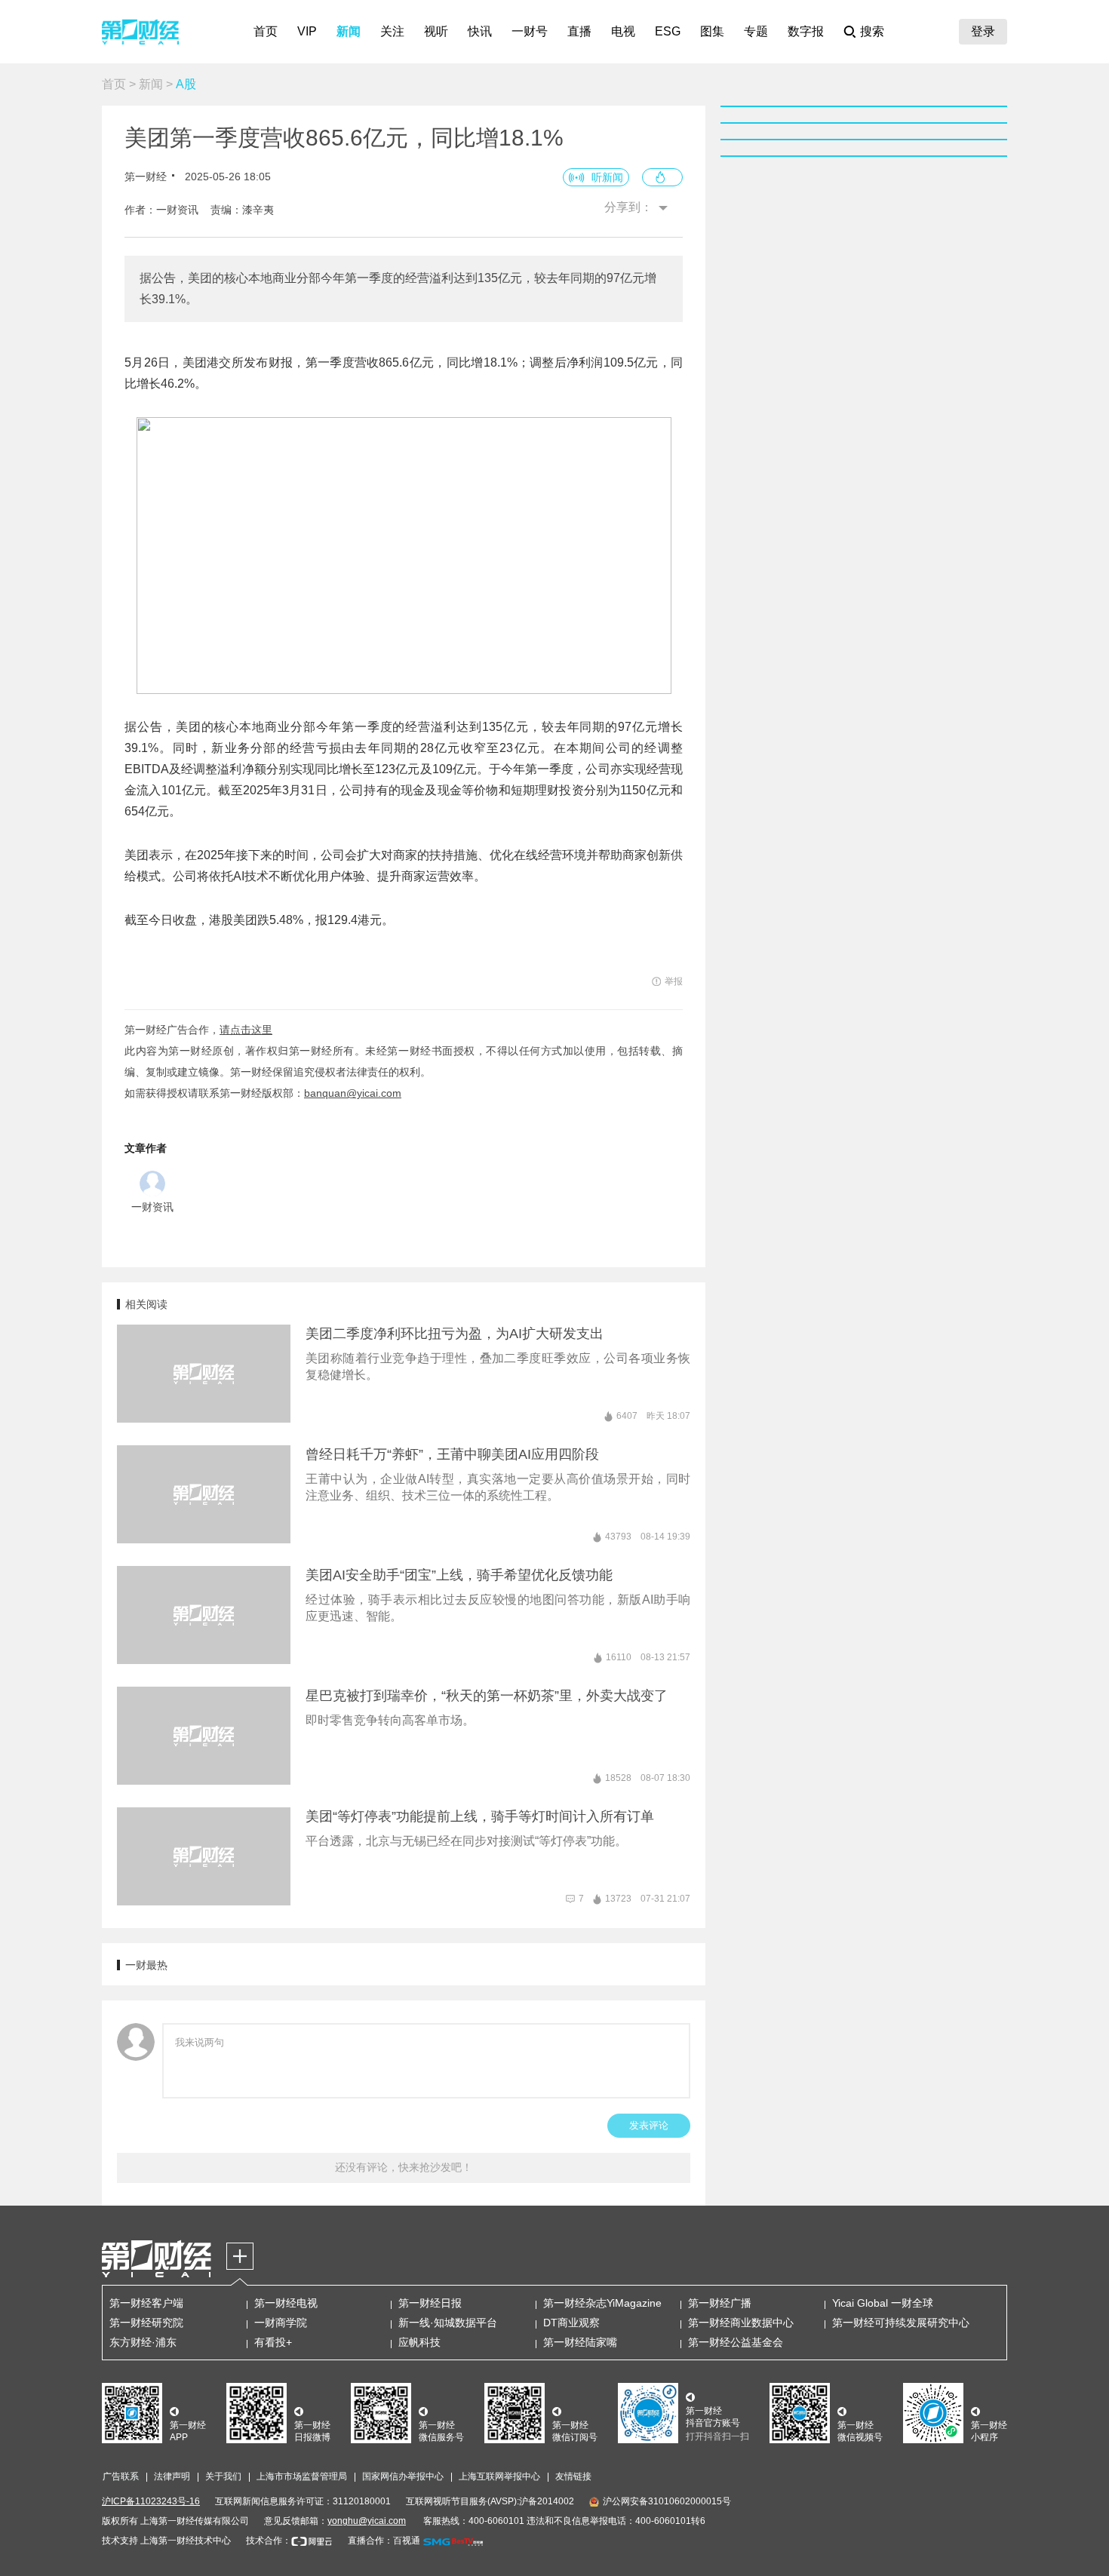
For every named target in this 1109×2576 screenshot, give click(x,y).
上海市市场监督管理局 (302, 2476)
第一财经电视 (286, 2303)
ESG (668, 31)
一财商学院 (281, 2323)
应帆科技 (419, 2342)
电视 (623, 31)
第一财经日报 (430, 2303)
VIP (307, 31)
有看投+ (273, 2342)
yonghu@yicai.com (367, 2521)
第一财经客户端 (146, 2303)
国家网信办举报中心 (403, 2476)
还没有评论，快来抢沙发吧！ (404, 2167)
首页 (266, 31)
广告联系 (121, 2476)
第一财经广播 (720, 2303)
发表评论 (649, 2125)
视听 (436, 31)
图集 (712, 31)
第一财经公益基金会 (736, 2342)
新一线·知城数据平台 (448, 2323)
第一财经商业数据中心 (741, 2323)
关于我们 (223, 2476)
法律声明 (172, 2476)
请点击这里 (246, 1030)
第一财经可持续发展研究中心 (901, 2323)
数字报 (806, 31)
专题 (756, 31)
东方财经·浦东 (143, 2342)
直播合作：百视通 (384, 2541)
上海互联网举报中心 (499, 2476)
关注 (392, 31)
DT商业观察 (571, 2323)
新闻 (349, 31)
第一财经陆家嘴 (580, 2342)
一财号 (530, 31)
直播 (579, 31)
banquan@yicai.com (353, 1093)
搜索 (872, 31)
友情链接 (573, 2476)
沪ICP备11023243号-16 (151, 2501)
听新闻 (607, 177)
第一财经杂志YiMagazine (602, 2303)
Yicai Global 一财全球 (883, 2303)
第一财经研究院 (146, 2323)
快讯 (480, 31)
